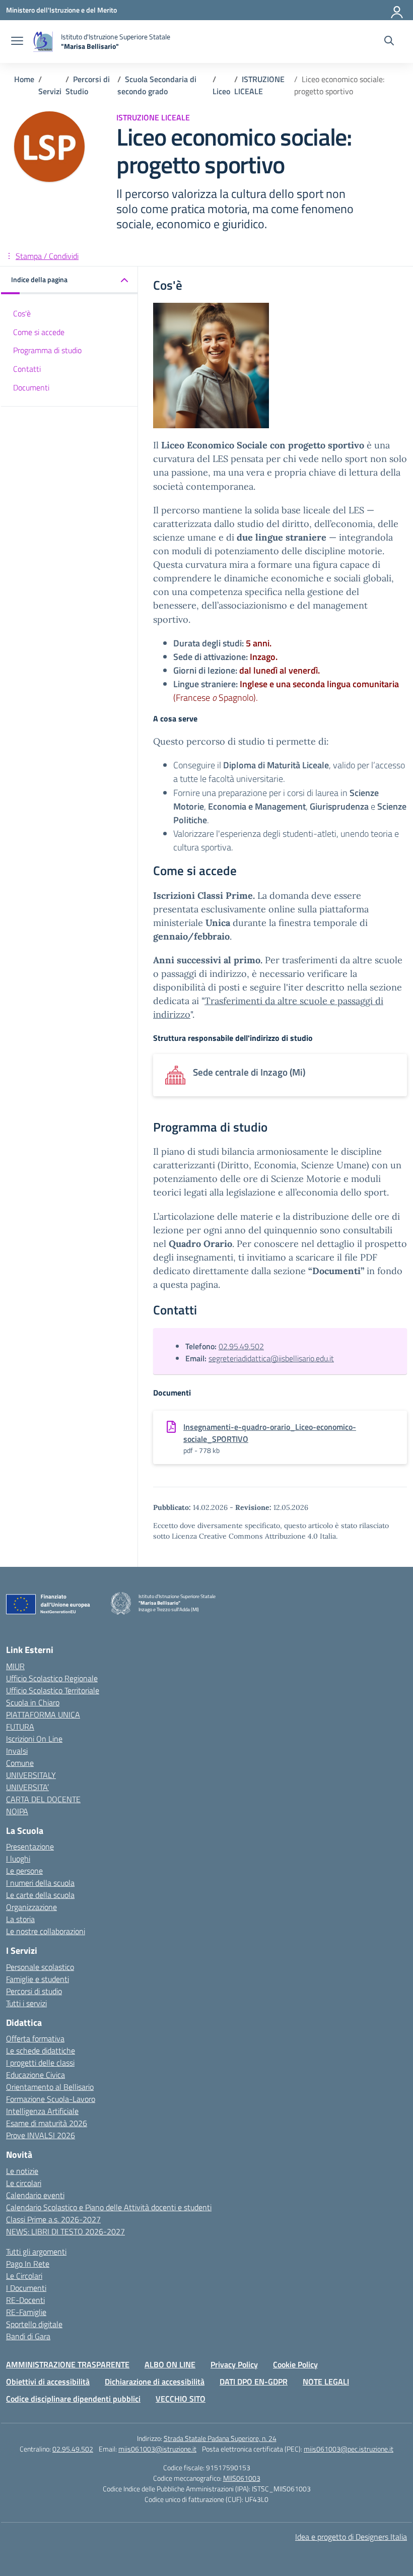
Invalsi (17, 1751)
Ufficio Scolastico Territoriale (53, 1690)
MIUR (15, 1666)
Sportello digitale (34, 2324)
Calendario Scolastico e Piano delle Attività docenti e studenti (109, 2207)
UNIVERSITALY (31, 1775)
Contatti (27, 369)
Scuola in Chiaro (33, 1702)
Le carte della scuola (40, 1895)
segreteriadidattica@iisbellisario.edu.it (271, 1358)
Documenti (31, 387)
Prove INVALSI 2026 (41, 2135)
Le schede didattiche (41, 2051)
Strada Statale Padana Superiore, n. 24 (220, 2438)
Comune (20, 1763)
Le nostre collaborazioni (46, 1931)
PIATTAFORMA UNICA (43, 1714)
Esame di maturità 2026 (47, 2123)
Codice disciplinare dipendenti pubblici (73, 2399)
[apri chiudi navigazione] (17, 42)
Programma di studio (47, 350)
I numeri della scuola (40, 1883)
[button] (70, 280)
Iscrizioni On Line (34, 1739)
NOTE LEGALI (326, 2382)
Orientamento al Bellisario (50, 2087)
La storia (20, 1919)
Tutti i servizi (26, 2003)
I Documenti (26, 2288)
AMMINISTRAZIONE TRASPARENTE (68, 2364)
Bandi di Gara (28, 2336)
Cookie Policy (295, 2364)
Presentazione (30, 1846)
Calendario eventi (35, 2195)
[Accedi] (397, 10)
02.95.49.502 (241, 1346)
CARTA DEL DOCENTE (43, 1799)
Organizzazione (31, 1907)
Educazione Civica (36, 2075)
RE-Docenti (25, 2300)
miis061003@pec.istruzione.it (349, 2449)
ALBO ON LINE (170, 2364)
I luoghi (18, 1859)
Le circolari (24, 2183)
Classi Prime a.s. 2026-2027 (53, 2219)
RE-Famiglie (26, 2312)
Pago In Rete (28, 2264)
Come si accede (39, 332)
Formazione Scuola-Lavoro (51, 2099)
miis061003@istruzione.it (157, 2449)
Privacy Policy (234, 2364)
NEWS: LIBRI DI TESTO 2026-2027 (65, 2231)
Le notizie (22, 2171)
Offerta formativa (35, 2038)
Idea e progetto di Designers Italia (351, 2537)
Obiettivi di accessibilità (48, 2382)
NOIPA (17, 1811)
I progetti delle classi (40, 2063)
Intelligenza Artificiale (42, 2111)
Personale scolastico (40, 1967)
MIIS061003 (242, 2478)
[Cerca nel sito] (389, 42)
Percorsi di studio (34, 1991)
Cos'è (22, 313)
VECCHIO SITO (181, 2399)
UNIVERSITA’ (27, 1787)
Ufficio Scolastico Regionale (52, 1678)
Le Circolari (24, 2276)
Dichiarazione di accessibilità (155, 2382)
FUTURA (20, 1727)
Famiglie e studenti (38, 1979)
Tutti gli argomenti (36, 2252)
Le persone (24, 1871)
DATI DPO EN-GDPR (254, 2382)
